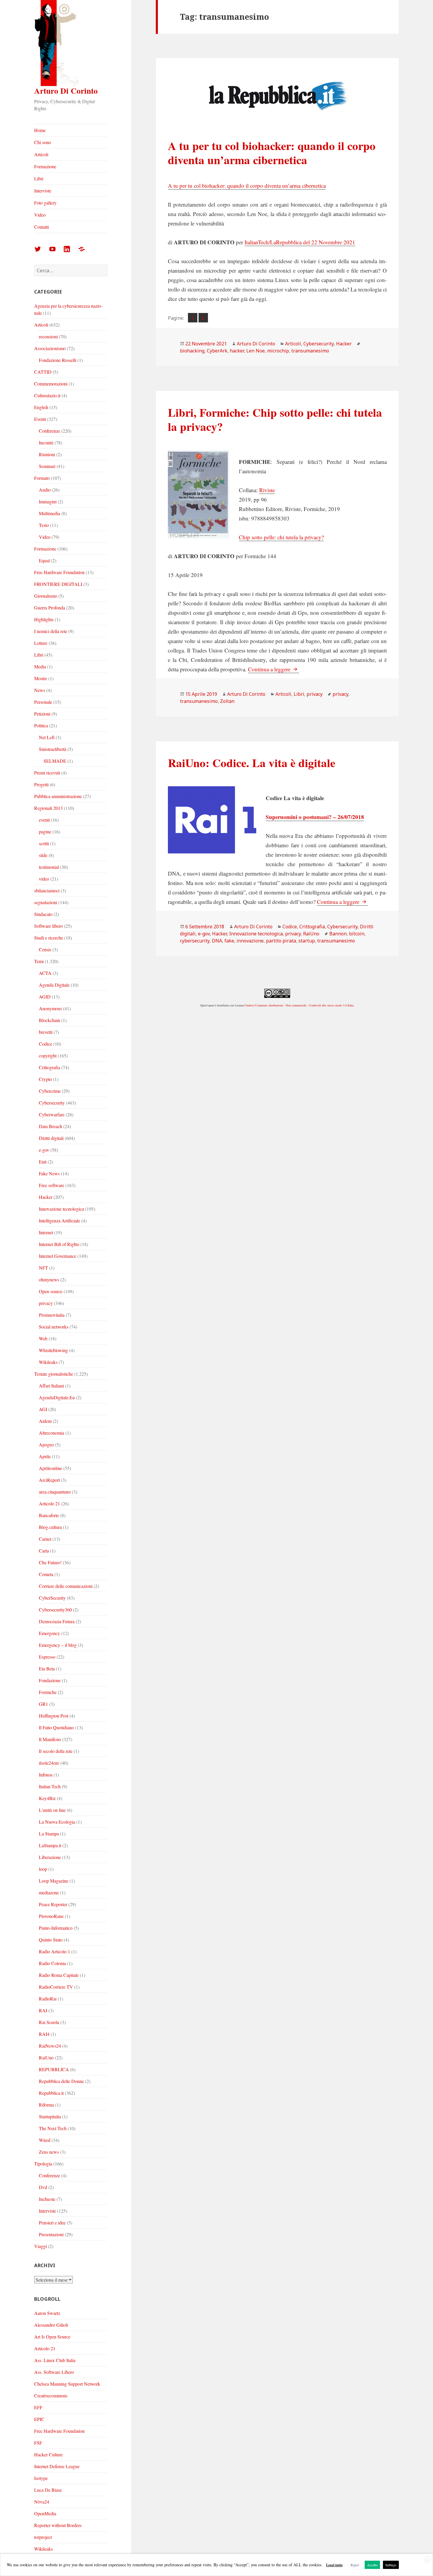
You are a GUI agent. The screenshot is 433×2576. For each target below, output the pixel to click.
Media (40, 666)
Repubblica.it (51, 2093)
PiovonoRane (51, 1916)
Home (40, 130)
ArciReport (49, 1480)
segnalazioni (46, 902)
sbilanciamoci (47, 890)
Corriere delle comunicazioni (66, 1586)
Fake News (49, 1173)
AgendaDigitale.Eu (57, 1397)
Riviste (267, 490)
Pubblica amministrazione (58, 796)
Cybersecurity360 (55, 1610)
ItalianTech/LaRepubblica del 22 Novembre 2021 (300, 242)
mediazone (49, 1892)
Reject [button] (355, 2565)
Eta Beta (47, 1668)
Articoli (41, 154)
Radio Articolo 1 (54, 1951)
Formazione (45, 166)
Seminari (47, 466)
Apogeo (46, 1444)
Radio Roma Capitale (59, 1975)
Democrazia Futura (57, 1621)
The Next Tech (53, 2128)
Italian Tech (50, 1786)
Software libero (48, 926)
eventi (44, 820)
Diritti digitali (51, 1138)
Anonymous (50, 1008)
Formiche (48, 1692)
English (41, 407)
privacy (46, 1303)
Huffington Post (54, 1716)
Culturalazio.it (47, 395)
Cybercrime (50, 1091)
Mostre (41, 678)
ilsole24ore (49, 1763)
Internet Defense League (57, 2466)
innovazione (250, 941)
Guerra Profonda (50, 608)
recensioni (48, 336)
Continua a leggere (273, 669)
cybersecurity (195, 941)
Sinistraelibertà (53, 749)
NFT (43, 1268)
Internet (46, 1232)
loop (43, 1869)
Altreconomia (52, 1433)
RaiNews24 (50, 2046)
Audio (45, 490)
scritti (44, 843)
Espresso (47, 1657)
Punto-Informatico (56, 1928)
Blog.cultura (50, 1527)
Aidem (45, 1421)
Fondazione (50, 1680)
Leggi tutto (334, 2565)
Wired (45, 2140)
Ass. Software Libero (54, 2372)
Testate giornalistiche (54, 1374)
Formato (42, 478)
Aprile (45, 1456)
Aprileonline (51, 1468)
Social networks (54, 1327)
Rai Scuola (49, 2022)
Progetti (41, 784)
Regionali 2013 (48, 808)
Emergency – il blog (58, 1645)
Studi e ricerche (49, 938)
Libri (39, 178)
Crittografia (49, 1067)
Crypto (45, 1079)
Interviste (43, 191)
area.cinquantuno (55, 1492)
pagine (45, 832)
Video (40, 215)
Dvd (43, 2187)
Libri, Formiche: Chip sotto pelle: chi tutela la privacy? (275, 419)
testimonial (49, 867)
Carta (44, 1551)
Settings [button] (391, 2565)
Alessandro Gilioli (51, 2325)
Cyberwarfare (52, 1114)
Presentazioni (51, 2234)
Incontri (46, 442)
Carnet (45, 1539)
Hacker (46, 1197)
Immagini (48, 501)
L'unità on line (52, 1810)
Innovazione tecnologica (61, 1209)
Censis (45, 949)
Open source (51, 1291)
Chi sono (43, 142)
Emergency (49, 1633)
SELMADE (55, 761)
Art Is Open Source (52, 2337)
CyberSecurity (52, 1598)
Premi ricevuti (47, 773)
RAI (43, 2010)
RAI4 (44, 2034)
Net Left (47, 737)
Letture (41, 643)
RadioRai (48, 1999)
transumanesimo (310, 351)
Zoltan (227, 701)
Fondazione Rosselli (58, 360)
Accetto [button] (372, 2565)
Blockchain (49, 1020)
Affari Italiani (51, 1386)
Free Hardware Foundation (59, 572)
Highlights (44, 619)
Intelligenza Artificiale (60, 1221)
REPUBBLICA (54, 2069)
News (40, 690)
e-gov (44, 1150)
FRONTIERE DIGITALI (58, 584)
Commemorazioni (51, 384)
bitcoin (357, 934)
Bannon (338, 934)
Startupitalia (50, 2116)
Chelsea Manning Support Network (67, 2384)
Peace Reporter (53, 1904)
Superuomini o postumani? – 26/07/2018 (315, 817)
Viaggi (41, 2246)
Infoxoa (46, 1775)
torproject (43, 2537)
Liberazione (50, 1857)
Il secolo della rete (56, 1751)
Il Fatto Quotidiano (56, 1727)
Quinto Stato (51, 1940)
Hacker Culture (48, 2454)
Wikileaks (48, 1362)
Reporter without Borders (58, 2525)
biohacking (192, 351)
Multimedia (49, 513)
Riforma (46, 2105)
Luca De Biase (48, 2490)
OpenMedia (45, 2513)
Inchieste (47, 2199)
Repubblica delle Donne (61, 2081)
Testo (44, 525)
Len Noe (256, 351)
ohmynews (49, 1279)
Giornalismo (46, 596)
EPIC (39, 2419)
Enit (43, 1162)
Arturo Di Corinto (66, 91)
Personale (43, 702)
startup (307, 941)
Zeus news (49, 2152)
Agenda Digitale (54, 985)
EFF (38, 2407)
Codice (46, 1044)
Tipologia (43, 2164)
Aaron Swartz (47, 2313)
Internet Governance (58, 1256)
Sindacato (43, 914)
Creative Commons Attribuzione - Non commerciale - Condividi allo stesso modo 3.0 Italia (299, 1005)
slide (43, 855)
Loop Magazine (54, 1881)
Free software (52, 1185)
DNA (217, 941)
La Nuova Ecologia (57, 1822)
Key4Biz (47, 1798)
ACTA (45, 973)
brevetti (46, 1032)
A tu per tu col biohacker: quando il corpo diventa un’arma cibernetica (272, 153)
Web (43, 1338)
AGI (43, 1409)
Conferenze (49, 431)
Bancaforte (49, 1515)
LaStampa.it (50, 1845)
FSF (38, 2443)
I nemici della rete (51, 631)
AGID (45, 997)
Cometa (46, 1574)
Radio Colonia (52, 1963)
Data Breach (51, 1126)
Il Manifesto (50, 1739)
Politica (41, 725)
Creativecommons (51, 2395)
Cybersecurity (52, 1103)
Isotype (41, 2478)
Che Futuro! (50, 1562)
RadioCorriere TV (56, 1987)
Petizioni (42, 714)
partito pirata (281, 941)
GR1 (43, 1704)
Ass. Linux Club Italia (55, 2360)
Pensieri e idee (52, 2223)
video (44, 879)
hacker (237, 351)
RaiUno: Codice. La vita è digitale (252, 763)
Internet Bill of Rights (59, 1244)
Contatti (42, 227)
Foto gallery (45, 203)
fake (229, 941)
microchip (278, 351)
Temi (39, 961)
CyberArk (217, 351)
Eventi (40, 419)
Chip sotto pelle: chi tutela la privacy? (281, 537)
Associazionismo (50, 348)
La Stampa (49, 1833)
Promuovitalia (52, 1315)
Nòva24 (42, 2502)
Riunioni (47, 454)
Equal (44, 560)
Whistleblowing (53, 1350)
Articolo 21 (49, 1503)
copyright (48, 1055)
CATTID (43, 372)
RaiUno (46, 2057)
